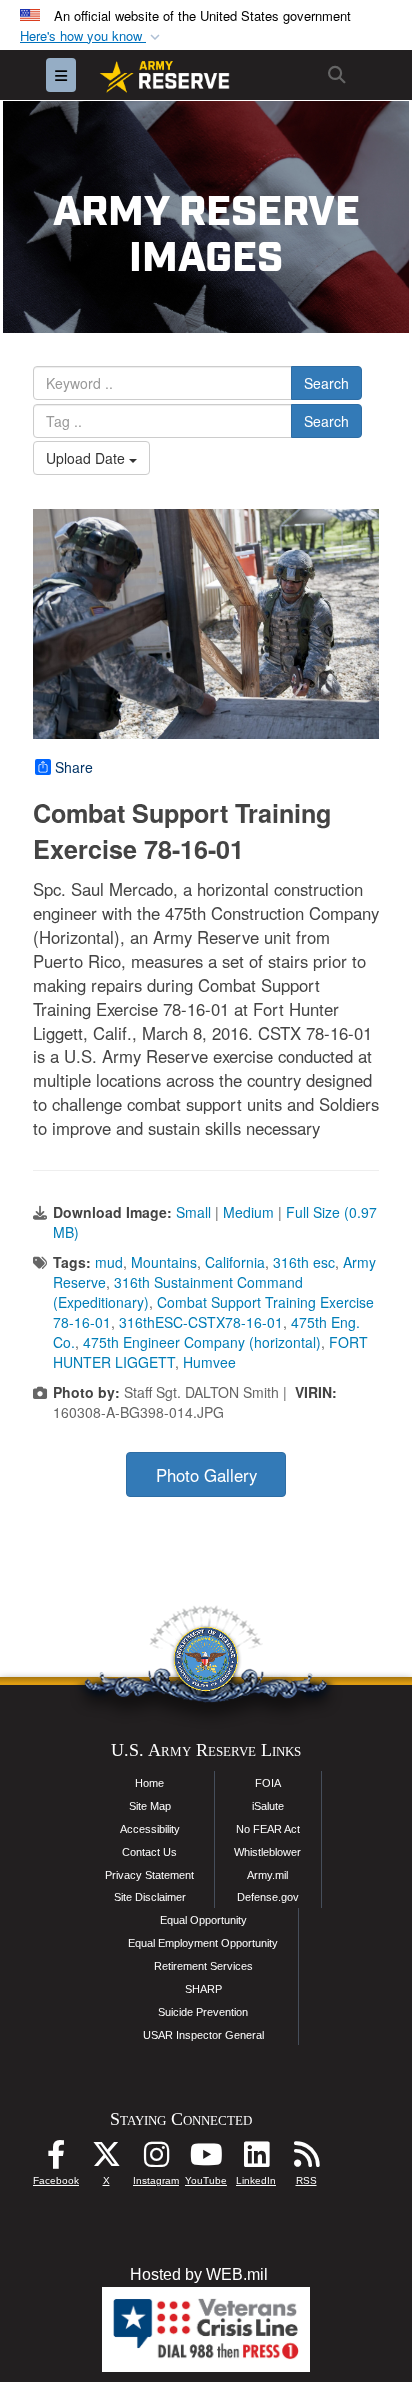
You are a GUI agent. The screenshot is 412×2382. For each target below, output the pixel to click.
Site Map (150, 1806)
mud (109, 1262)
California (235, 1262)
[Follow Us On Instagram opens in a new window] (156, 2159)
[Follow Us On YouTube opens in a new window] (206, 2159)
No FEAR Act (268, 1829)
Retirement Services (203, 1966)
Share (74, 767)
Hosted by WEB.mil (199, 2274)
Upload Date (87, 458)
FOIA (268, 1783)
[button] (92, 36)
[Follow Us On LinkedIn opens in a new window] (256, 2159)
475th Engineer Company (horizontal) (202, 1342)
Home (149, 1783)
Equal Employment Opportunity (203, 1943)
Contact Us (149, 1852)
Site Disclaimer (150, 1897)
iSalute (268, 1806)
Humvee (209, 1362)
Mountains (164, 1262)
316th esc (304, 1262)
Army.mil (267, 1875)
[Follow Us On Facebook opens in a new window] (56, 2159)
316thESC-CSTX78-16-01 (201, 1322)
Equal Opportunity (203, 1920)
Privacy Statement (149, 1875)
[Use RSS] (306, 2159)
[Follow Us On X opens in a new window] (106, 2159)
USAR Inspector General (203, 2035)
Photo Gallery (206, 1475)
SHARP (203, 1989)
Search (326, 383)
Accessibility (150, 1829)
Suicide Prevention (203, 2012)
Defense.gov (268, 1897)
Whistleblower (267, 1852)
